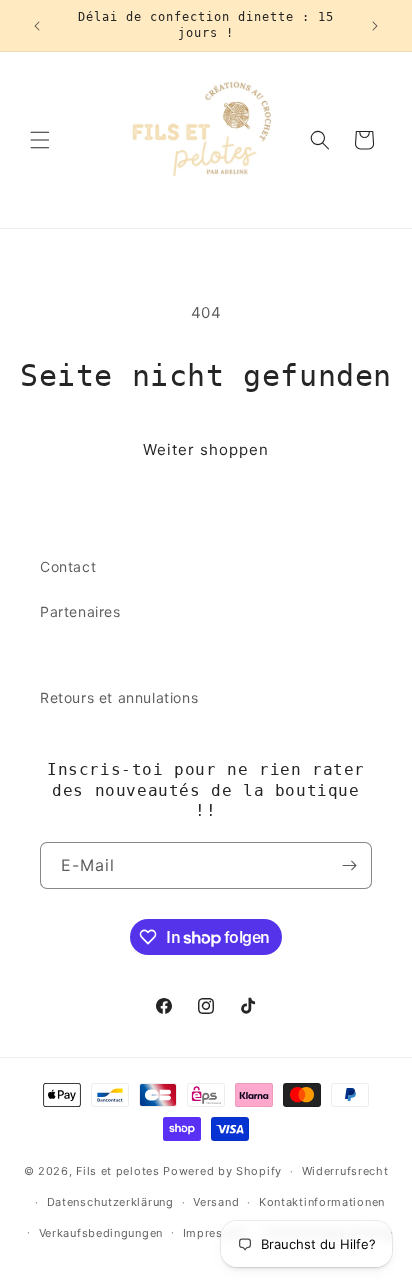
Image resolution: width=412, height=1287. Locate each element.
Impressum (215, 1233)
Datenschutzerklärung (110, 1202)
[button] (40, 140)
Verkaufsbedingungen (101, 1233)
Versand (216, 1202)
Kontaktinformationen (322, 1202)
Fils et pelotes (118, 1171)
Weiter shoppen (206, 449)
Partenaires (80, 611)
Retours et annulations (119, 697)
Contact (68, 566)
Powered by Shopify (222, 1171)
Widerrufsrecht (345, 1171)
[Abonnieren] (349, 865)
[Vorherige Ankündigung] (37, 26)
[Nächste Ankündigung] (375, 26)
